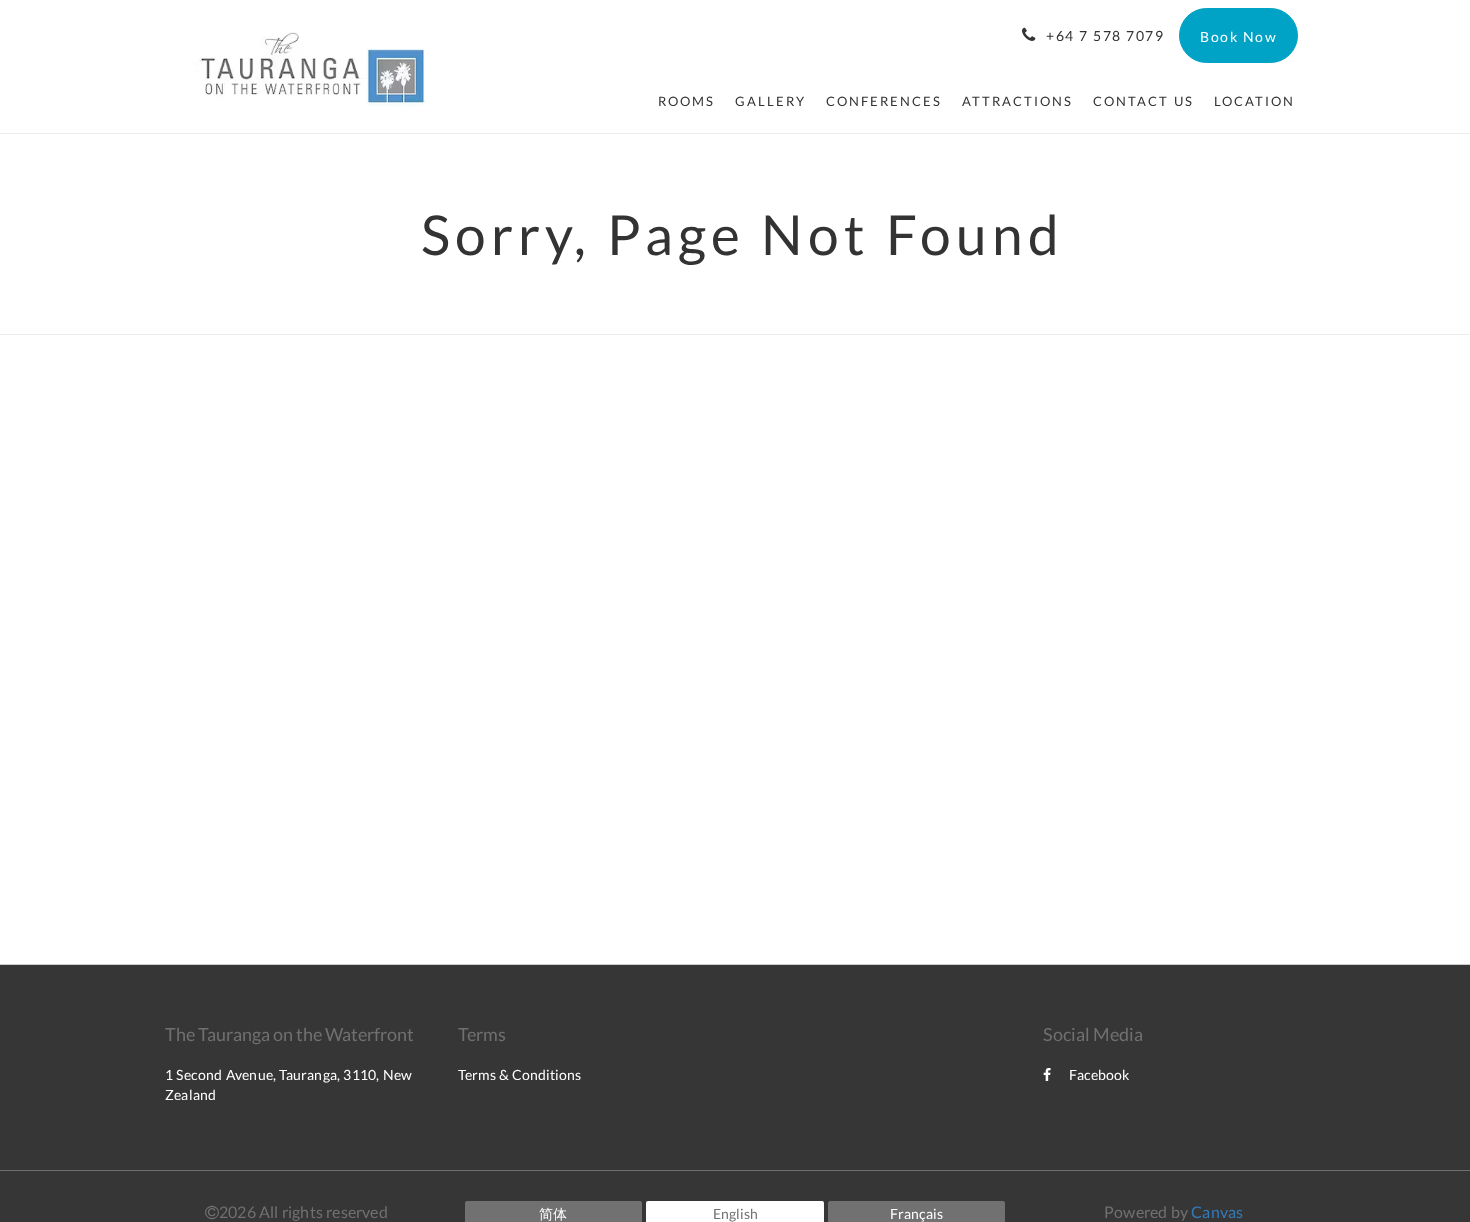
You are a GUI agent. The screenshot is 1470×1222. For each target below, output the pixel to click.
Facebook (1099, 1074)
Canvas (1217, 1211)
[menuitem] (686, 101)
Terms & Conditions (519, 1074)
